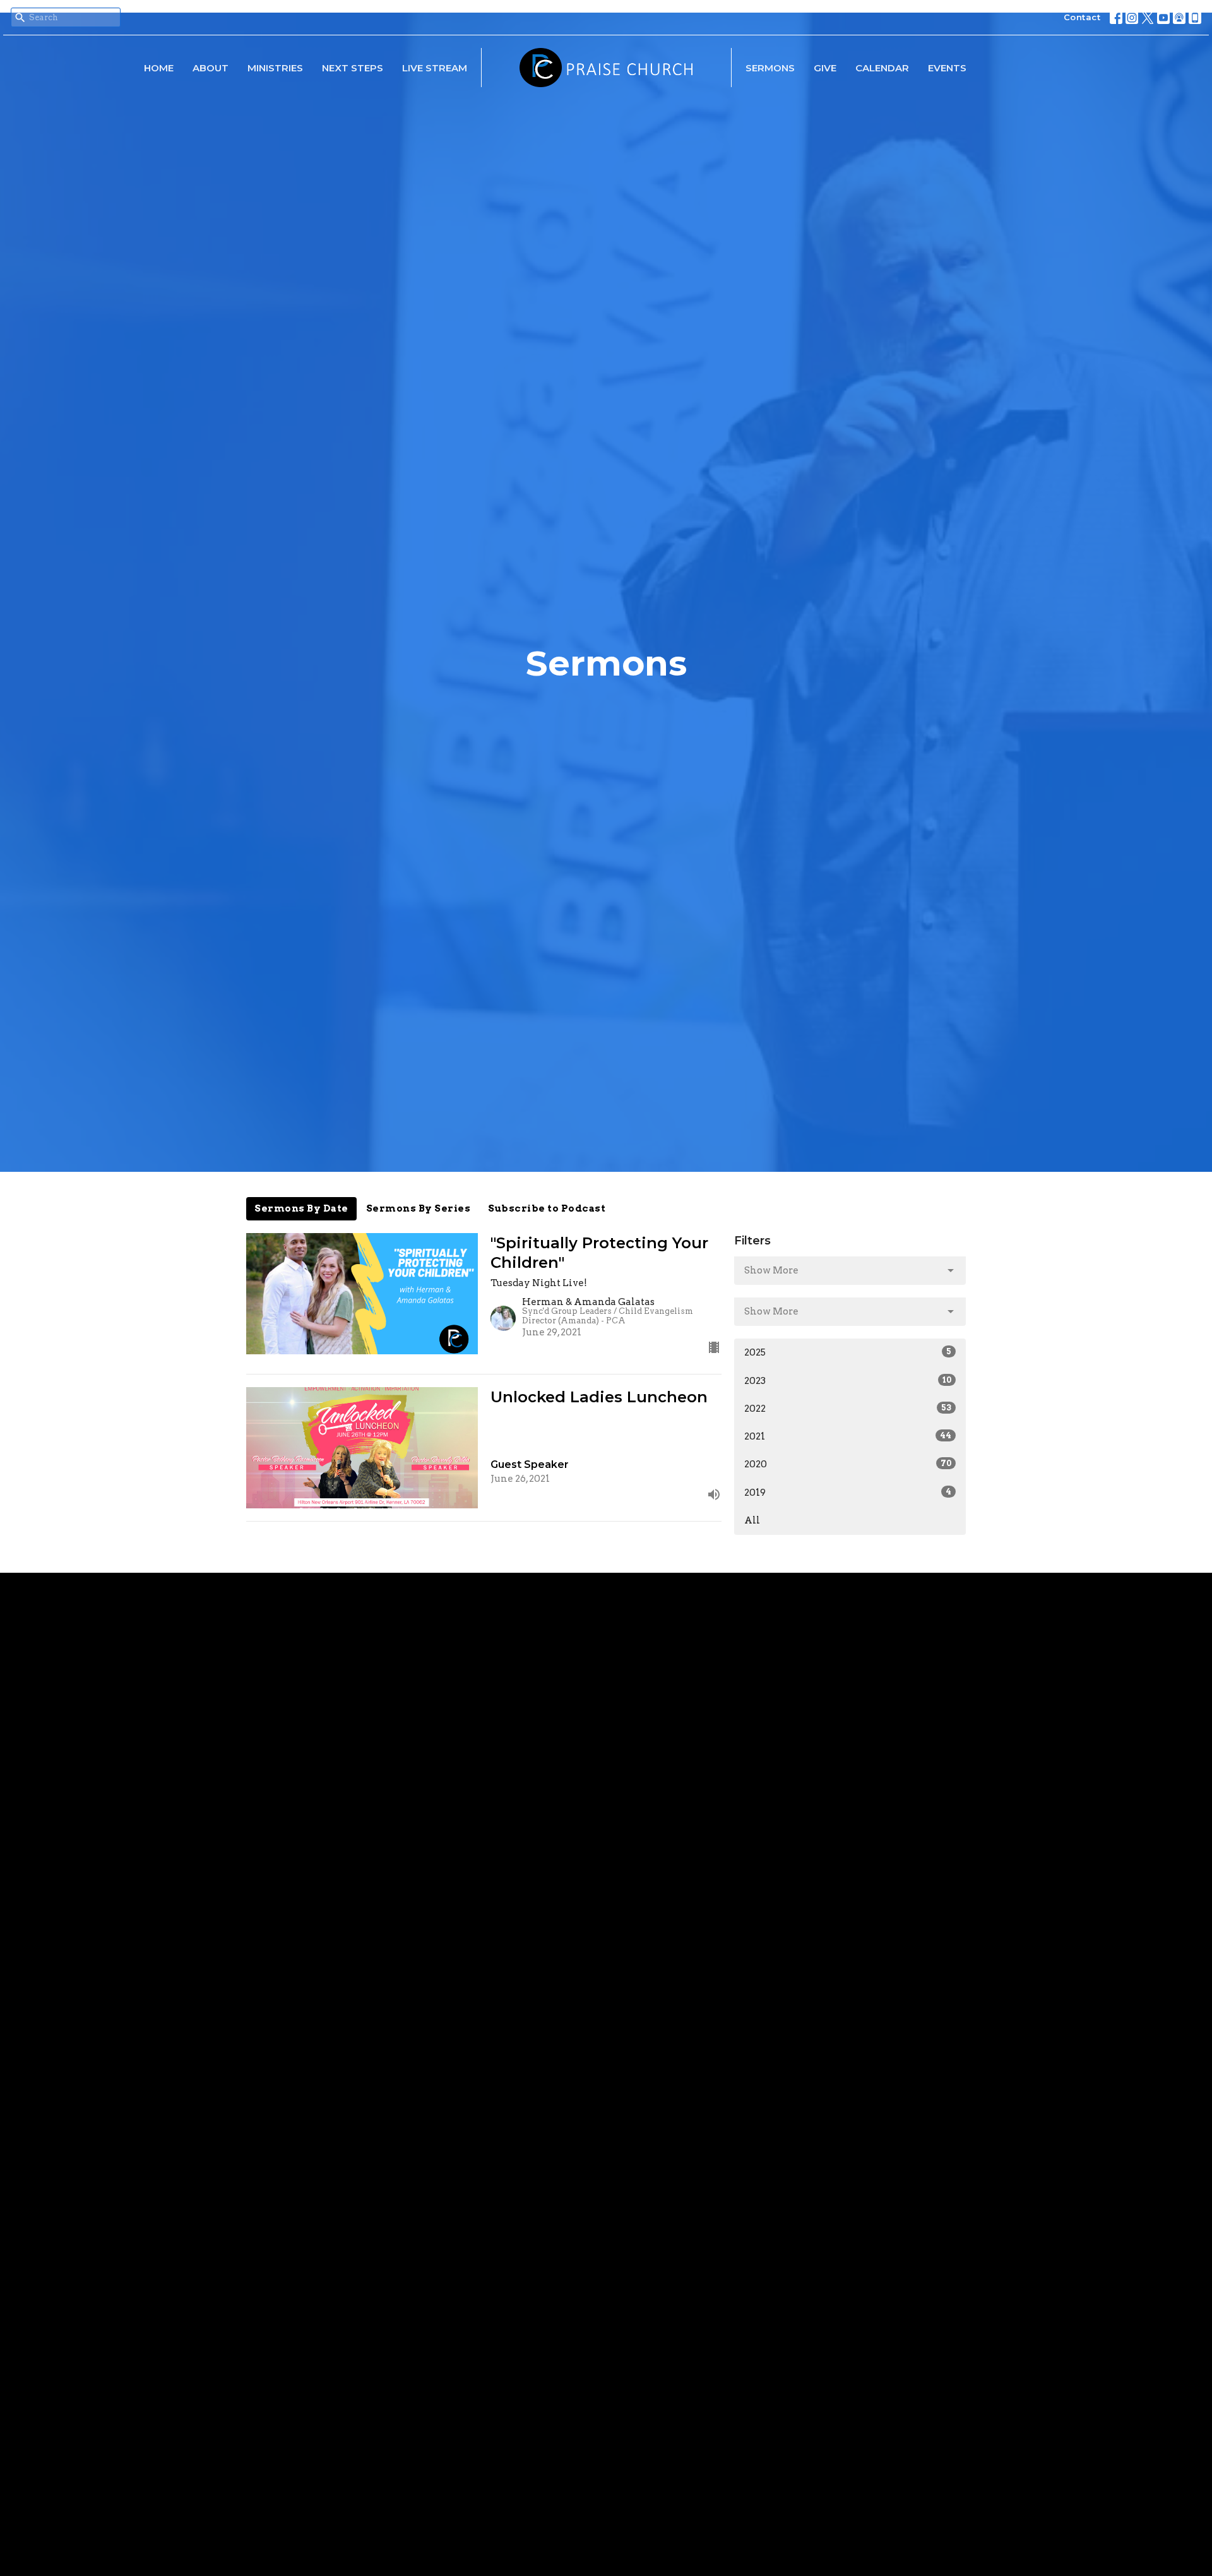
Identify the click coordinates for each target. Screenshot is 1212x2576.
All (752, 1520)
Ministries (275, 68)
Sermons (770, 68)
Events (947, 68)
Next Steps (353, 68)
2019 (848, 1493)
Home (159, 68)
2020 (848, 1464)
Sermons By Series (419, 1208)
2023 (848, 1381)
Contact (1082, 17)
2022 (848, 1409)
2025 (848, 1352)
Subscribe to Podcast (547, 1208)
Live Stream (435, 68)
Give (825, 68)
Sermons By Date (301, 1208)
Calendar (882, 68)
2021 (848, 1436)
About (211, 68)
